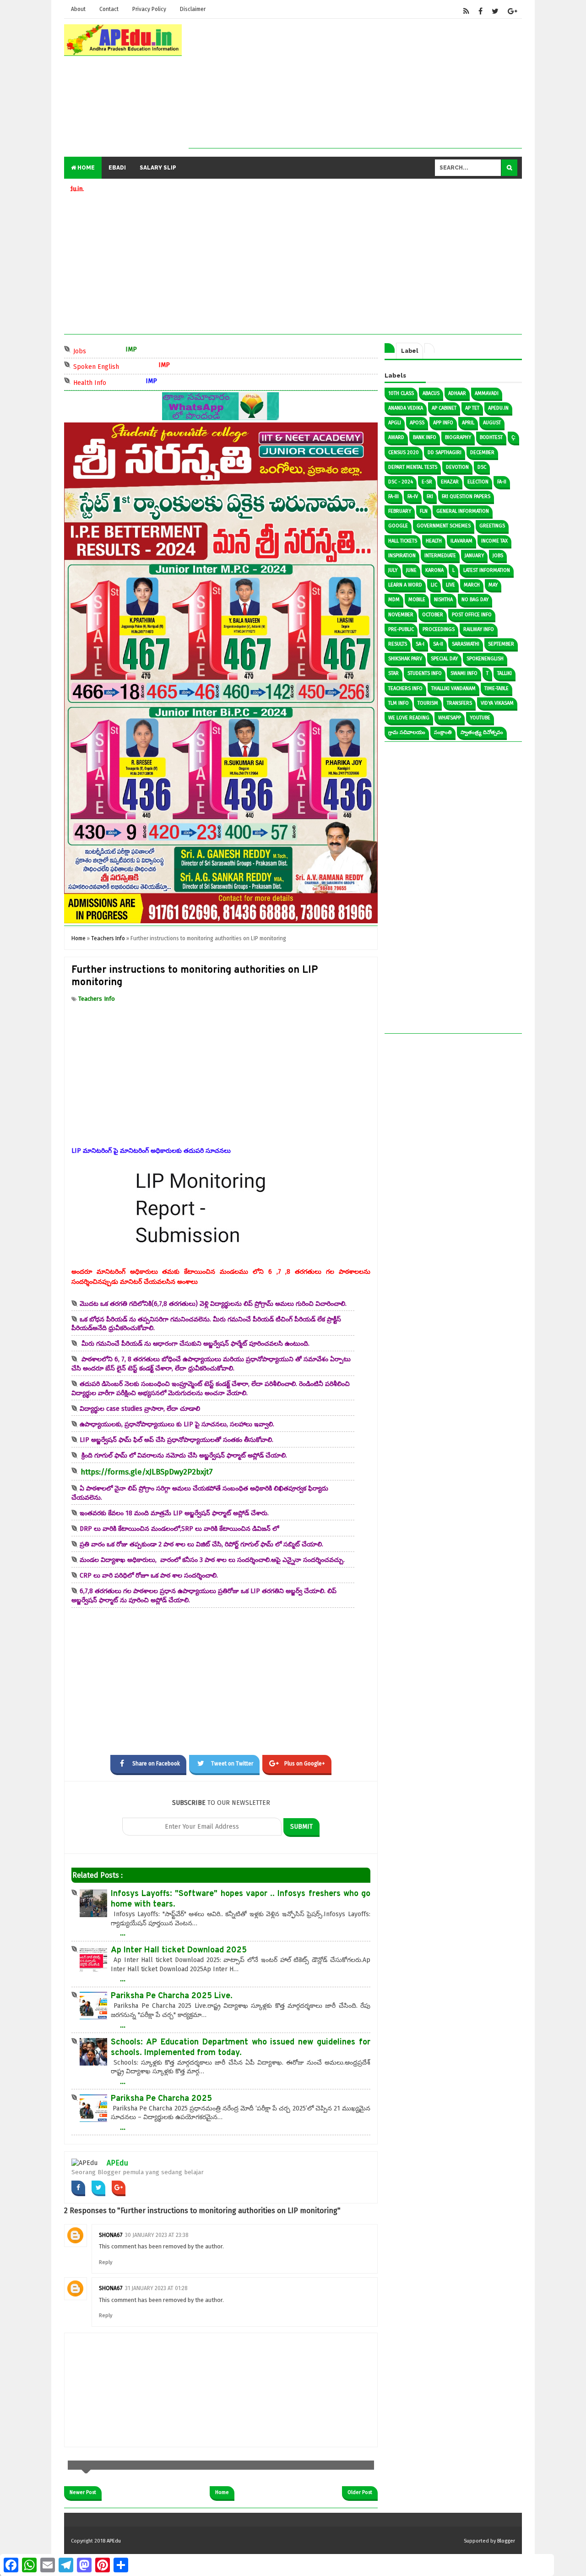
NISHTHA (443, 600)
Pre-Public (401, 629)
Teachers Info (97, 999)
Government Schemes (444, 526)
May (493, 585)
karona (434, 570)
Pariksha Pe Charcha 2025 (161, 2099)
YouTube (480, 718)
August (492, 423)
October (433, 615)
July (393, 570)
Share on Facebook (156, 1764)
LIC (434, 585)
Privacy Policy (149, 9)
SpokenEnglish (485, 659)
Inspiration (402, 556)
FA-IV (413, 496)
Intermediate (440, 556)
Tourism (428, 703)
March (472, 585)
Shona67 (111, 2235)
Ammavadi (487, 393)
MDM (394, 600)
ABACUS (431, 393)
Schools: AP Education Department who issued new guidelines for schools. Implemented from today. (241, 2048)
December (482, 452)
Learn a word (405, 585)
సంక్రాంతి (443, 732)
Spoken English (134, 366)
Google (398, 526)
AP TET (472, 408)
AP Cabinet (444, 408)
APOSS (417, 423)
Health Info (127, 382)
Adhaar (457, 393)
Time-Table (496, 688)
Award (396, 437)
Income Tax (494, 541)
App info (443, 423)
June (411, 570)
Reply (106, 2262)
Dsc (482, 467)
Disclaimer (193, 9)
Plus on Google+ (305, 1764)
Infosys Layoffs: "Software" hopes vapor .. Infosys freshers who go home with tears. (241, 1899)
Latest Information (487, 570)
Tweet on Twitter (232, 1764)
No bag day (475, 600)
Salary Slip (158, 168)
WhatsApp (450, 718)
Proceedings (439, 629)
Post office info (472, 615)
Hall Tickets (403, 541)
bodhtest (491, 437)
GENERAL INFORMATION (463, 511)
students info (425, 673)
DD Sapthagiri (445, 452)
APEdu (117, 2163)
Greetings (492, 526)
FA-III (393, 496)
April (468, 423)
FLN (424, 511)
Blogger (506, 2541)
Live (450, 585)
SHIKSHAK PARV (405, 659)
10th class (401, 393)
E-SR (427, 482)
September (501, 644)
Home (85, 168)
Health (434, 541)
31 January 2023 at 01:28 (156, 2288)
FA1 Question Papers (466, 496)
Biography (458, 437)
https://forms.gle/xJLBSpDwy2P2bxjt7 (147, 1472)
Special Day (444, 659)
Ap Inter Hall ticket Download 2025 (179, 1950)
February (400, 511)
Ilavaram (461, 541)
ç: (513, 437)
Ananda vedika (406, 408)
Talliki (505, 673)
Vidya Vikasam (497, 703)
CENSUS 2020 (404, 452)
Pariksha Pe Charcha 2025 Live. (172, 1996)
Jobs (117, 350)
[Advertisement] (355, 84)
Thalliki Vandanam (453, 688)
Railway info (479, 629)
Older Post (360, 2492)
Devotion (457, 467)
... (123, 1933)
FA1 (430, 496)
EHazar (450, 482)
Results (398, 644)
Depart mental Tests (413, 467)
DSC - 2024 (401, 482)
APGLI (395, 423)
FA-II (502, 482)
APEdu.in (498, 408)
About (78, 9)
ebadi (117, 168)
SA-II (438, 644)
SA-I (420, 644)
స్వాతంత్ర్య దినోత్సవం (482, 732)
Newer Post (83, 2492)
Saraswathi (466, 644)
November (401, 615)
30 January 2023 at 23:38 (157, 2235)
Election (478, 482)
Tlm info (399, 703)
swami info (464, 673)
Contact (109, 9)
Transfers (459, 703)
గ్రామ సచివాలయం (407, 732)
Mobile (417, 600)
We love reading (409, 718)
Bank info (425, 437)
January (474, 556)
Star (393, 673)
